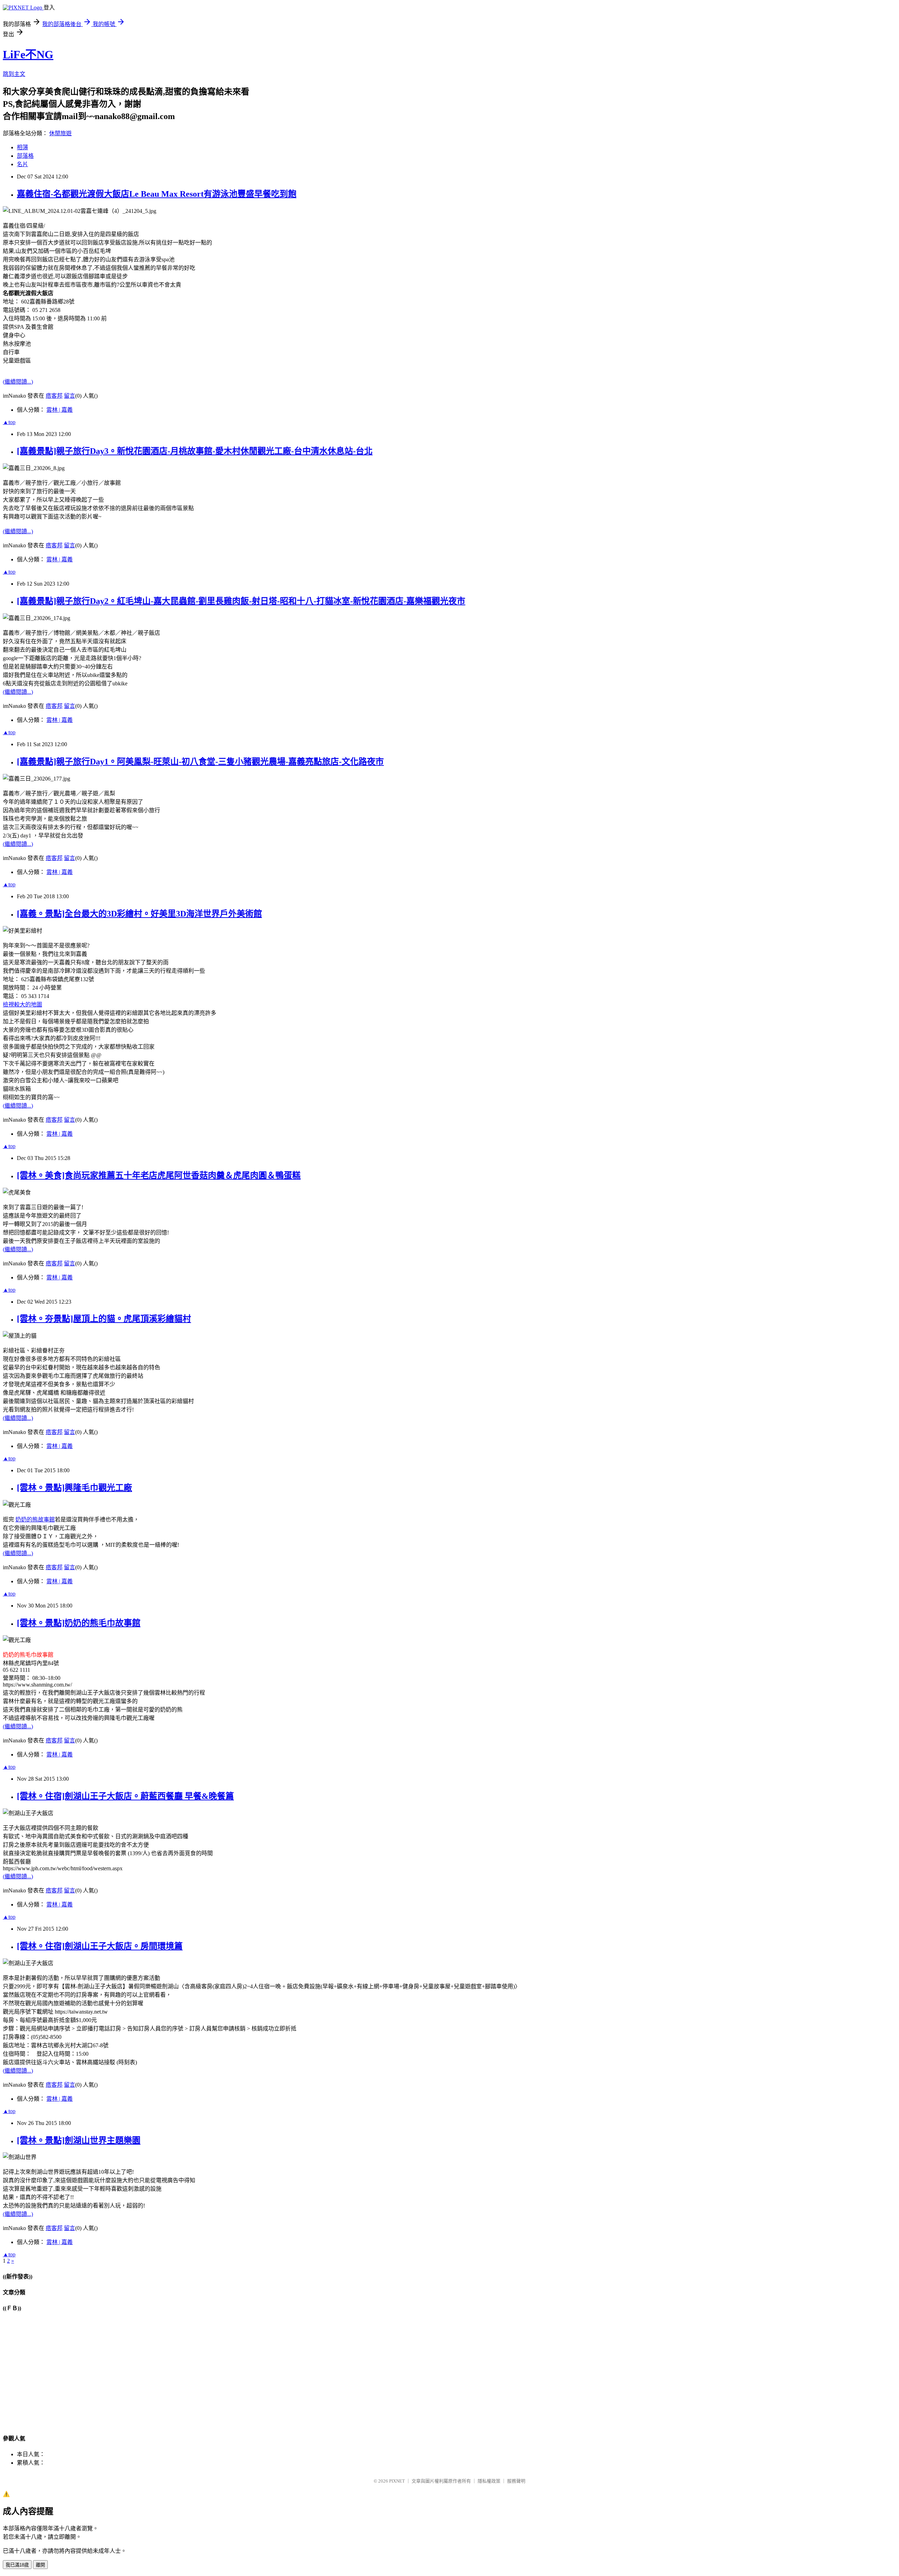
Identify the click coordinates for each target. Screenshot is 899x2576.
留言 (70, 396)
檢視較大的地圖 (22, 1005)
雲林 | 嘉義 (60, 410)
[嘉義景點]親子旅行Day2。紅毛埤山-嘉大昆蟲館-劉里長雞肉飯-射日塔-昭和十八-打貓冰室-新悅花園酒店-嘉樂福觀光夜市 (241, 601)
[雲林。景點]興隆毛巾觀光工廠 (74, 1488)
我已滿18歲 (17, 2565)
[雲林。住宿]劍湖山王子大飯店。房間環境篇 (100, 1946)
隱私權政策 (489, 2481)
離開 (40, 2565)
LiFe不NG (28, 54)
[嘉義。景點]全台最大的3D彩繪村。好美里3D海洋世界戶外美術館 (139, 914)
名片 (22, 164)
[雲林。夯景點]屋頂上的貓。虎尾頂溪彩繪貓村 (104, 1319)
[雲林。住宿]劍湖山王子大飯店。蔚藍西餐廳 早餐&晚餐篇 (125, 1796)
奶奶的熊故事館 (35, 1519)
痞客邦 (54, 396)
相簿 (22, 147)
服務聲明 (516, 2481)
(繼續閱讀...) (18, 382)
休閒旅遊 (60, 133)
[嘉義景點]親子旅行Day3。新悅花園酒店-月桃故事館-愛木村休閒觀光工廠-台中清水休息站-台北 (195, 451)
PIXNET (397, 2481)
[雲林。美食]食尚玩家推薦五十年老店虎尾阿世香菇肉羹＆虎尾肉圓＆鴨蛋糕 (159, 1175)
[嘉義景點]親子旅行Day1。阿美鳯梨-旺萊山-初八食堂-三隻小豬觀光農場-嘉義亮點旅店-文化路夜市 (200, 762)
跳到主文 (14, 74)
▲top (9, 422)
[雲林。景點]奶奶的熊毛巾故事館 (79, 1623)
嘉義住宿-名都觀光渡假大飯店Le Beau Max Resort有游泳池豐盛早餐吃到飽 (157, 194)
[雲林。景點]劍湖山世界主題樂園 (79, 2140)
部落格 (25, 156)
